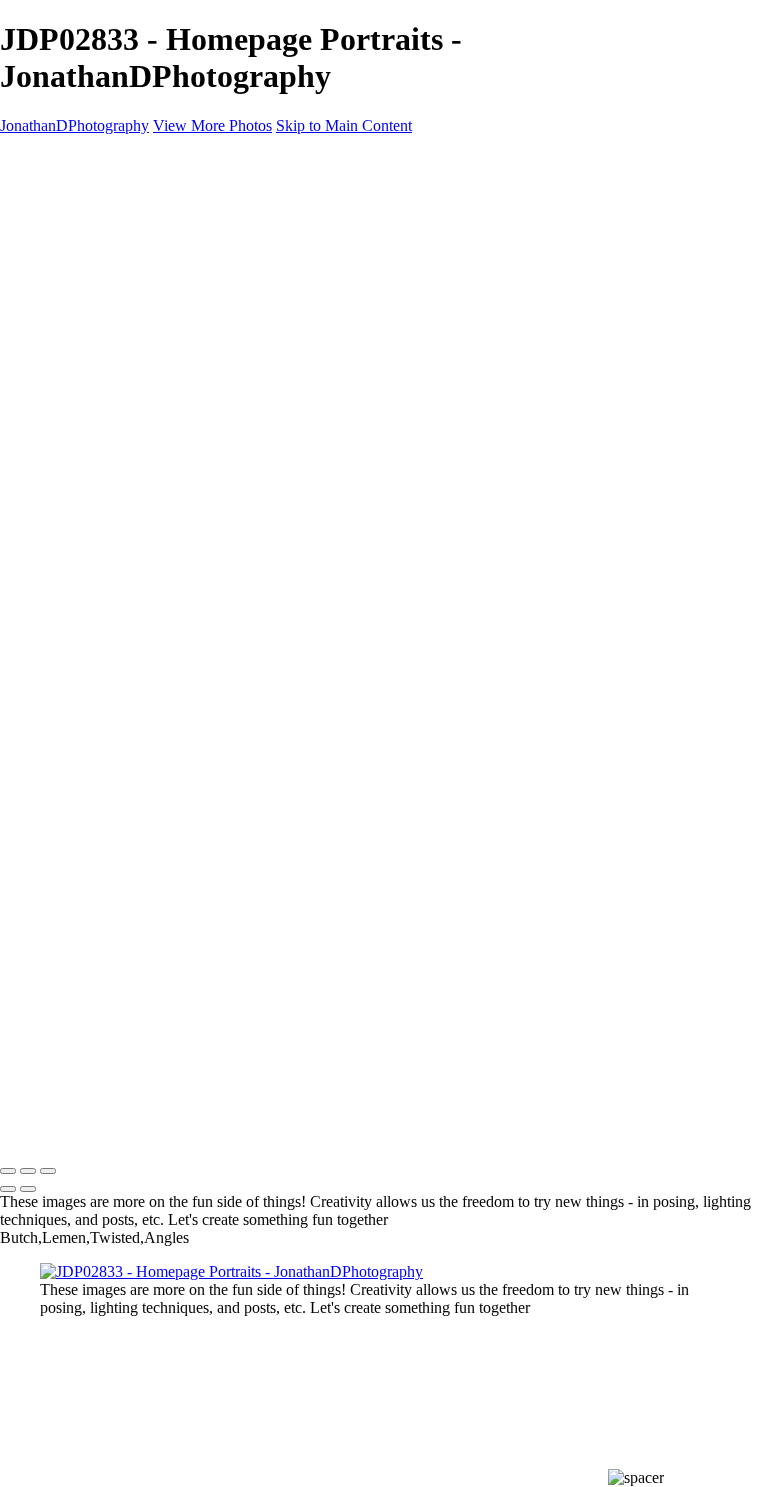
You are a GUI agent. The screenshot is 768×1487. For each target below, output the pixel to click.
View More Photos (212, 125)
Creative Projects (140, 252)
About (62, 480)
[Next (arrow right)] (28, 1189)
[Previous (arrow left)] (8, 1189)
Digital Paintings (137, 271)
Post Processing (136, 461)
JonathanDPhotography (74, 125)
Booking (68, 499)
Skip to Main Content (344, 125)
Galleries (70, 214)
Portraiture (119, 328)
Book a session (384, 806)
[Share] (48, 520)
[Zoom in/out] (48, 1171)
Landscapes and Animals (165, 385)
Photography (125, 442)
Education (75, 404)
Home (61, 195)
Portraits (151, 366)
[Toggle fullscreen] (28, 1171)
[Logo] (92, 160)
